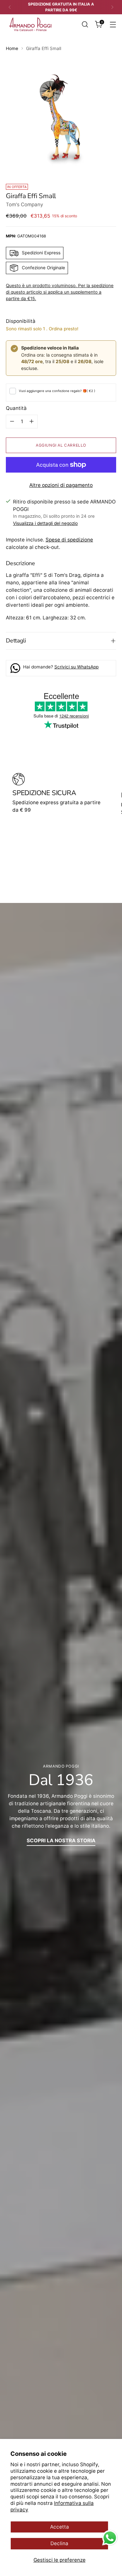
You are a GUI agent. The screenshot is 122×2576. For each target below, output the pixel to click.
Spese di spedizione (69, 540)
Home (12, 48)
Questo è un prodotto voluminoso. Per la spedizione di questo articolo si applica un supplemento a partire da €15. (60, 292)
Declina (59, 2543)
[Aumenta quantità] (32, 422)
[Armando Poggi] (30, 25)
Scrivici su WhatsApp (76, 667)
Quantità (16, 408)
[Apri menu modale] (113, 25)
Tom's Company (25, 204)
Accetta (60, 2527)
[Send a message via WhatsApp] (110, 2538)
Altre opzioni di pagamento (61, 485)
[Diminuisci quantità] (12, 422)
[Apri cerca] (85, 25)
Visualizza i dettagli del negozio (45, 523)
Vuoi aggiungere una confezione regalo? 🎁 (57, 391)
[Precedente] (10, 7)
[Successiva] (112, 7)
